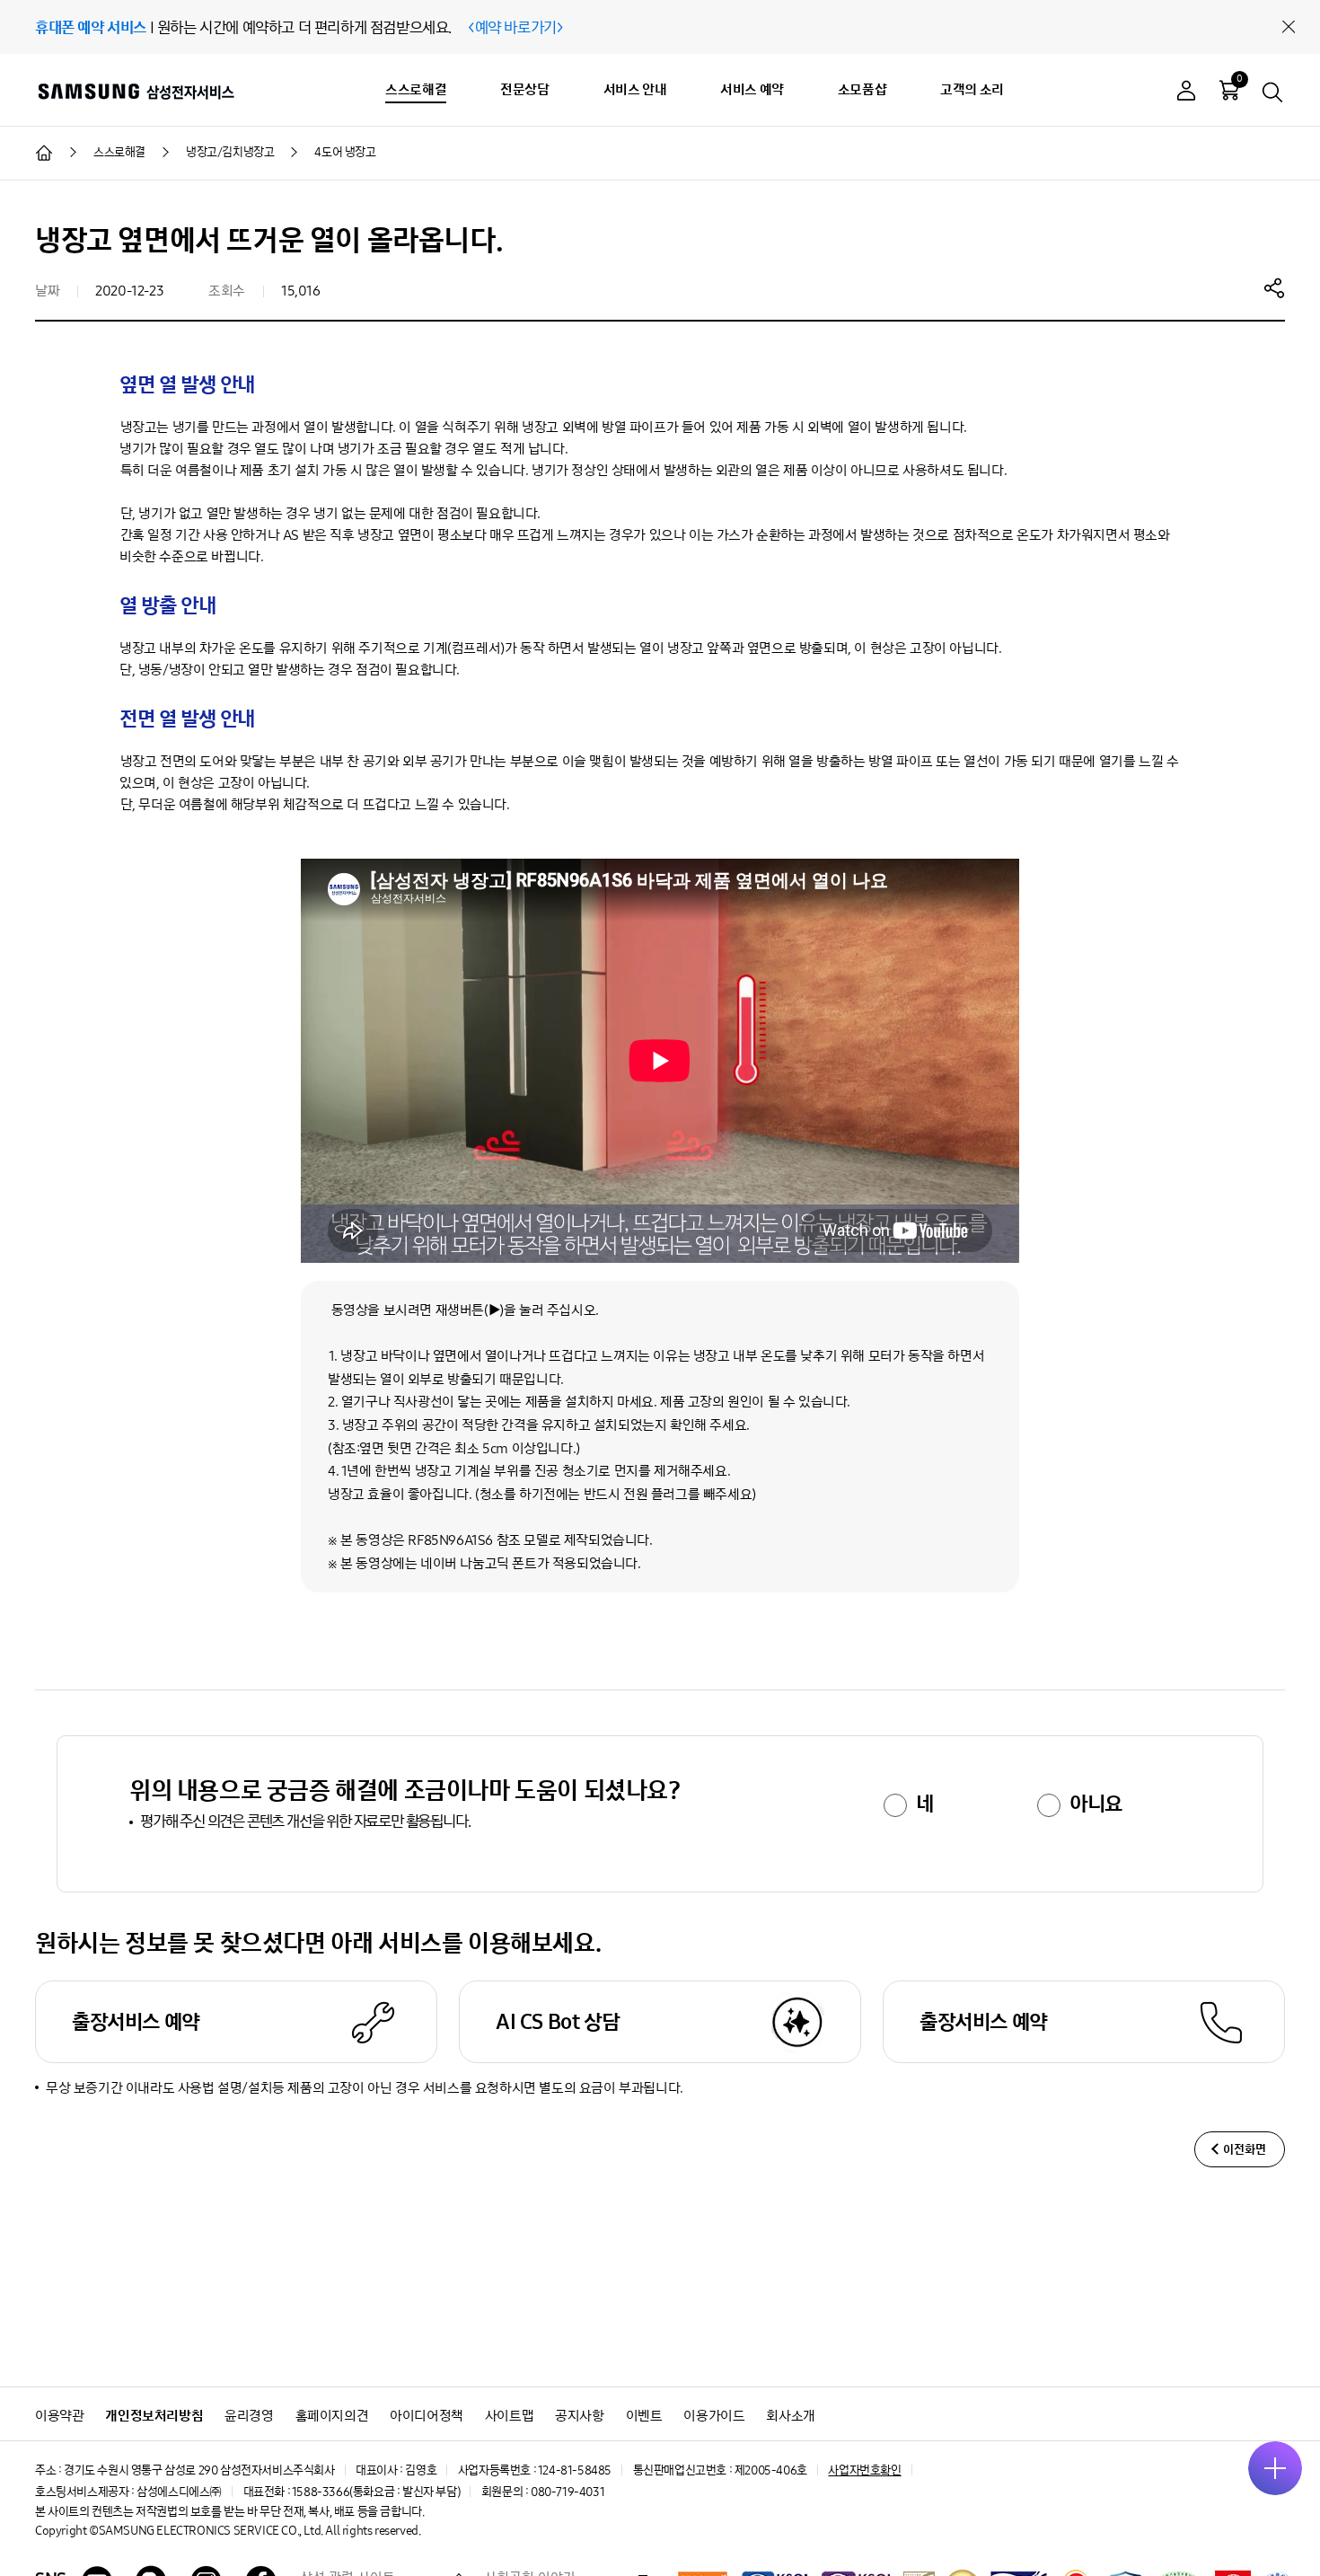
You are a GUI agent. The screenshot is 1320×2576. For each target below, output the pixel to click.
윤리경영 (249, 2416)
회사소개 (790, 2416)
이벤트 (644, 2416)
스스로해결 (416, 89)
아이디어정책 (427, 2416)
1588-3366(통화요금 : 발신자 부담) (376, 2492)
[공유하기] (1274, 287)
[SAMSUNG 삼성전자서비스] (135, 91)
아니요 (1096, 1804)
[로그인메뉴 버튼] (1186, 93)
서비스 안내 (635, 89)
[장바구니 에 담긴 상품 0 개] (1229, 90)
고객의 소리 (972, 89)
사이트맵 (509, 2416)
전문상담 (524, 89)
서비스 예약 (752, 89)
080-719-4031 (568, 2492)
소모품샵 (862, 89)
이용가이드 (714, 2416)
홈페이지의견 (332, 2416)
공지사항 (579, 2416)
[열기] (1275, 2468)
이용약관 (59, 2416)
